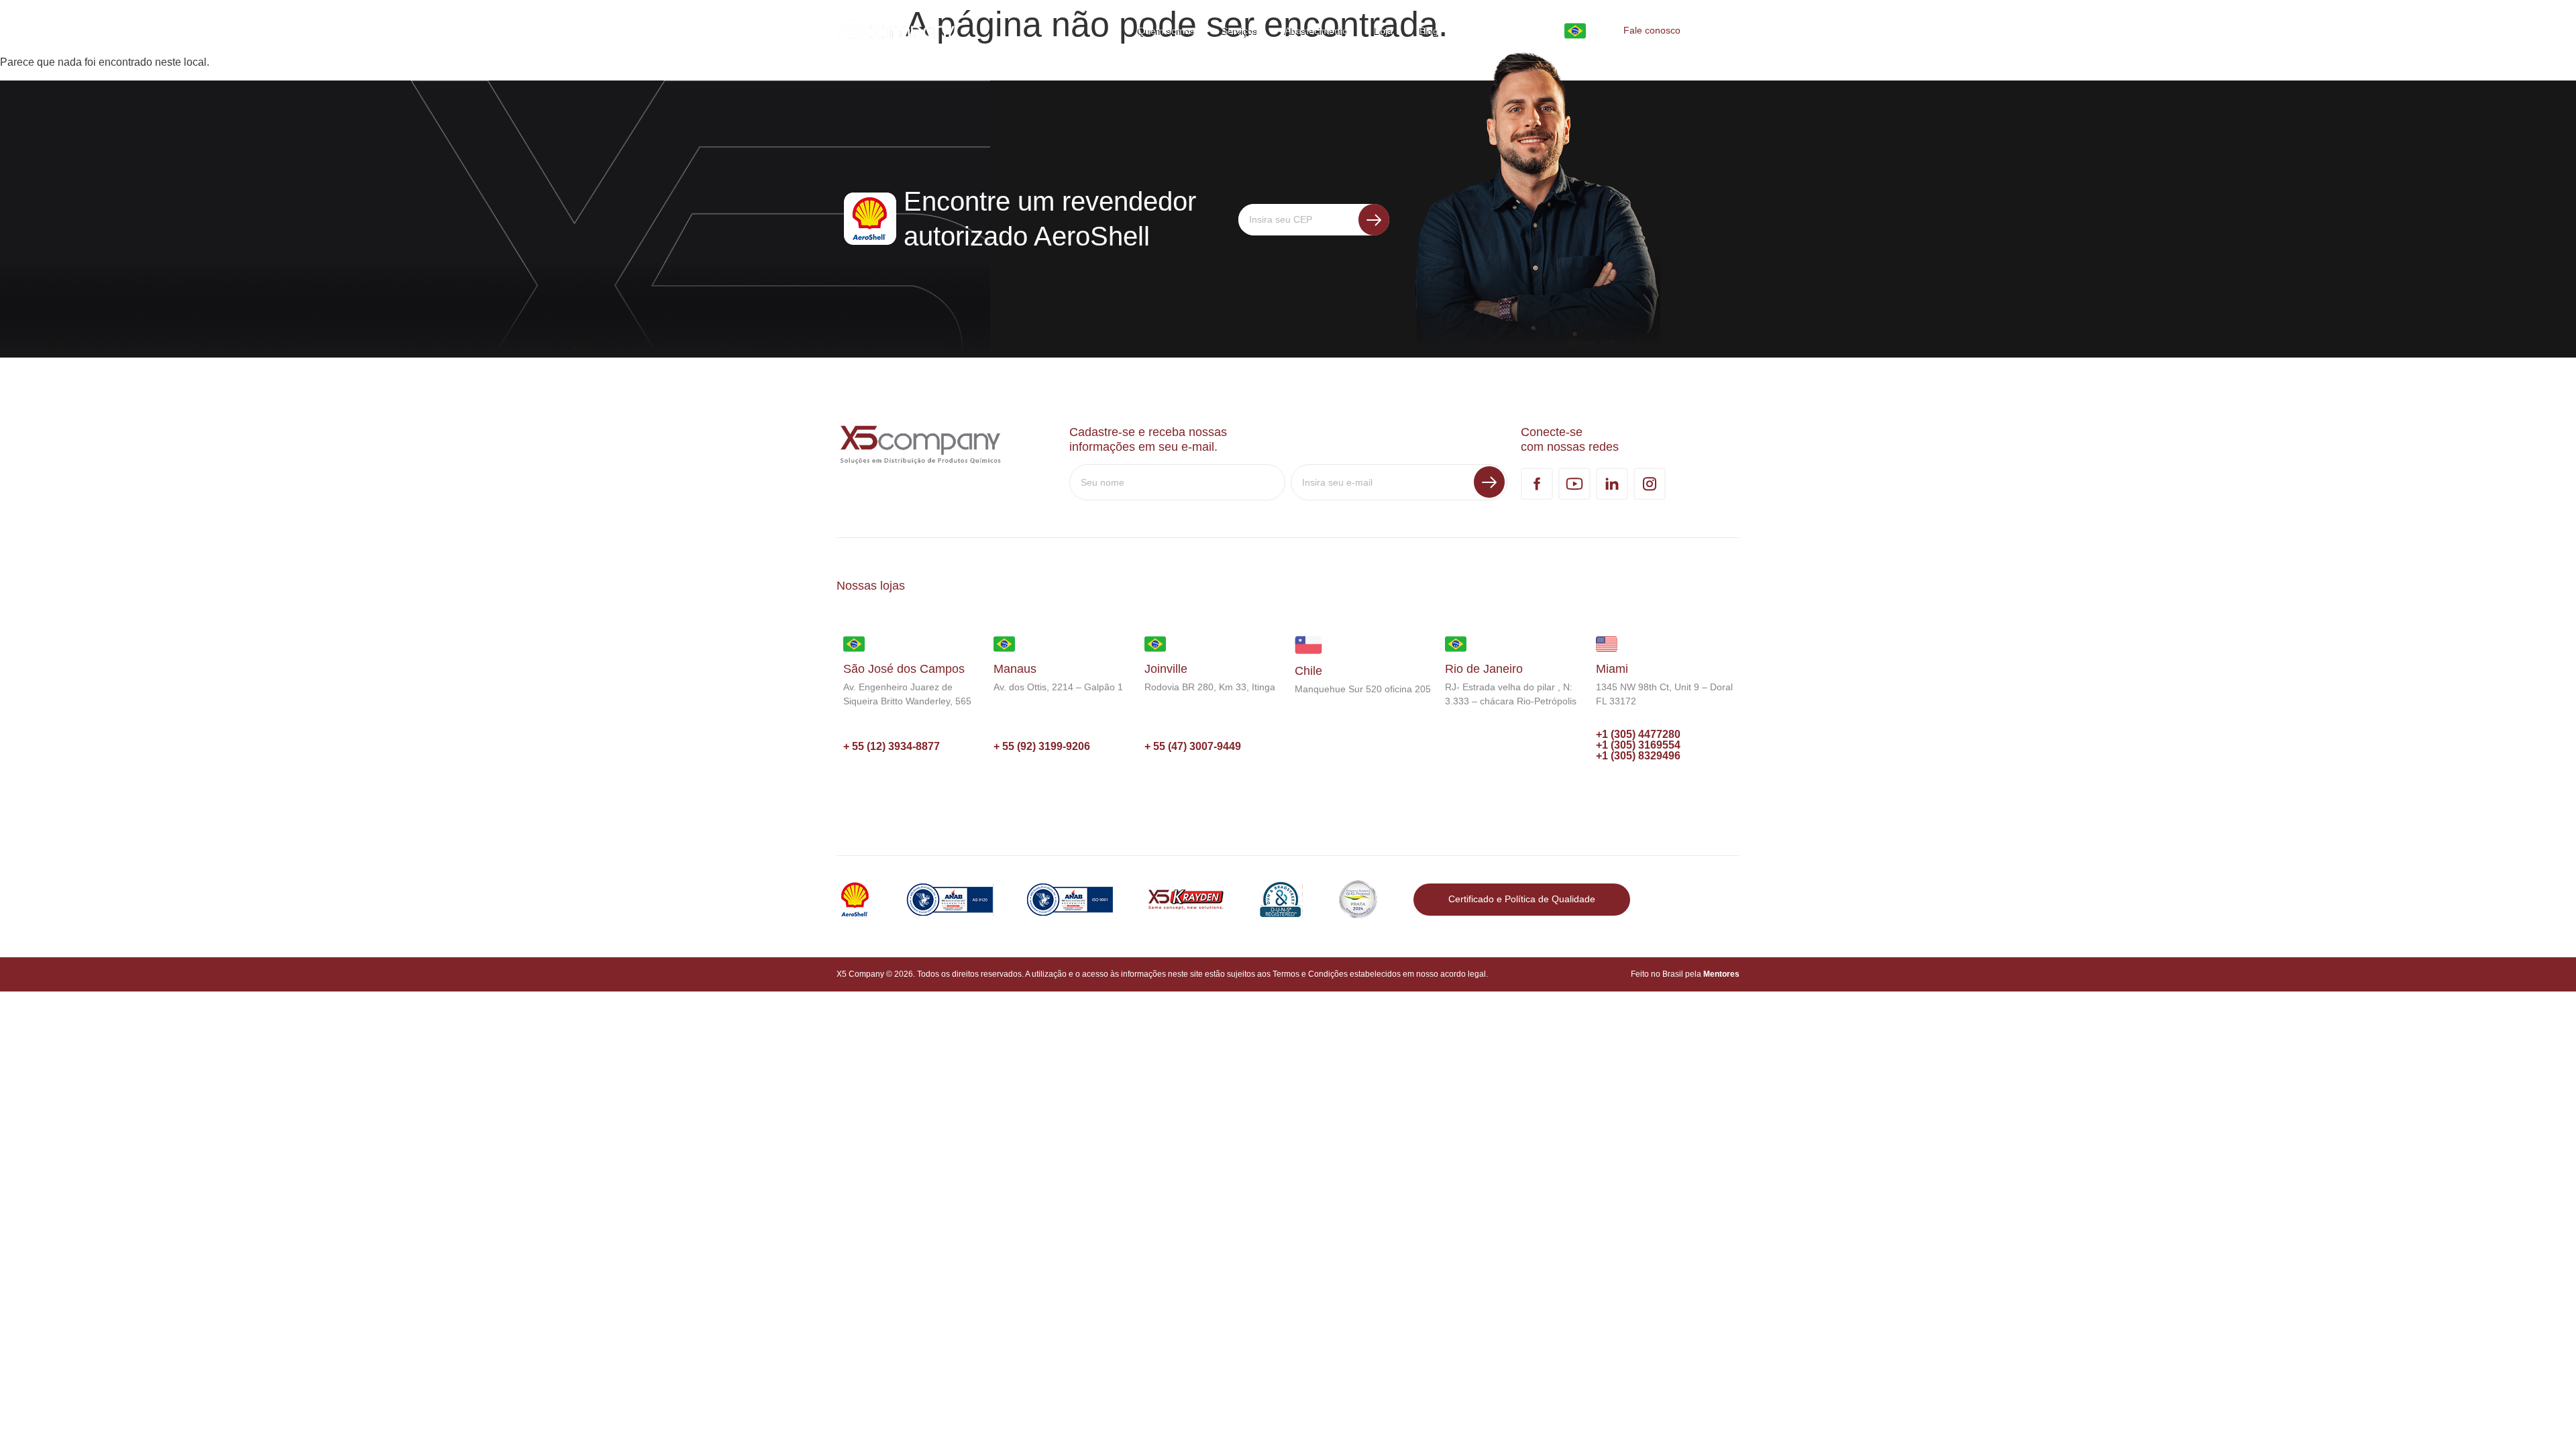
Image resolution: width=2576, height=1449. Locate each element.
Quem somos (1166, 31)
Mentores (1721, 974)
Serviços (1240, 31)
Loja (1384, 31)
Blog (1429, 31)
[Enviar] (1374, 220)
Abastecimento (1316, 31)
